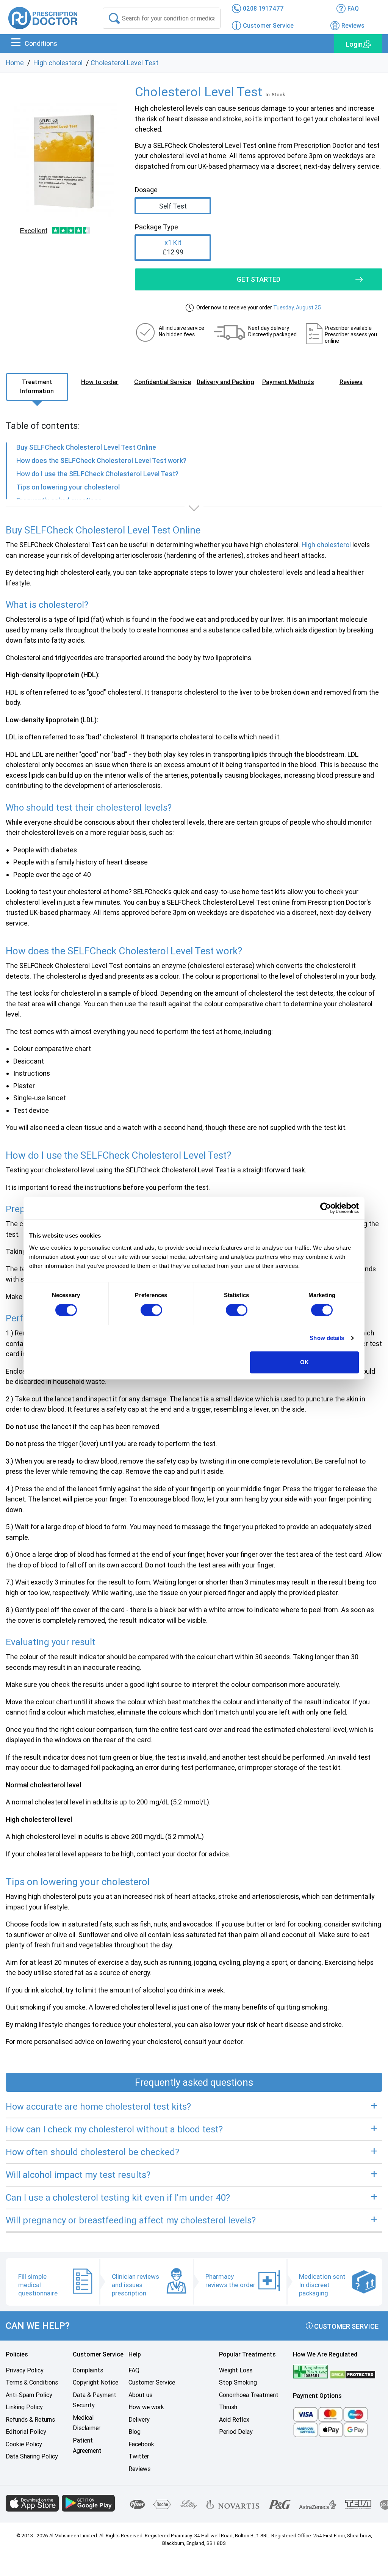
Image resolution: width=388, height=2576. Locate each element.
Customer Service (346, 2326)
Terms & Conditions (32, 2382)
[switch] (151, 1310)
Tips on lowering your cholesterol (68, 487)
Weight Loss (236, 2370)
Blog (135, 2432)
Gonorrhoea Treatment (249, 2395)
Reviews (139, 2469)
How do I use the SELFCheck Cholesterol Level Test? (97, 474)
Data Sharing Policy (32, 2456)
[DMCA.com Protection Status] (353, 2374)
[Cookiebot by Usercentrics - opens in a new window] (326, 1208)
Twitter (139, 2456)
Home (15, 63)
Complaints (88, 2370)
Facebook (141, 2444)
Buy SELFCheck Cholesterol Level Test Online (86, 447)
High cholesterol (58, 63)
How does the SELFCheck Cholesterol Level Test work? (101, 460)
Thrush (228, 2407)
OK (304, 1362)
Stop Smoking (238, 2382)
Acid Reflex (234, 2420)
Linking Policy (24, 2407)
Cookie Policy (24, 2444)
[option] (65, 160)
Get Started (259, 279)
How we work (146, 2407)
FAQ (134, 2370)
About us (140, 2395)
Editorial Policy (26, 2432)
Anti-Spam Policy (29, 2395)
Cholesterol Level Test (124, 63)
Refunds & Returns (30, 2420)
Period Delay (236, 2432)
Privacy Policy (25, 2370)
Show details (327, 1338)
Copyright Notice (95, 2382)
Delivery (139, 2420)
